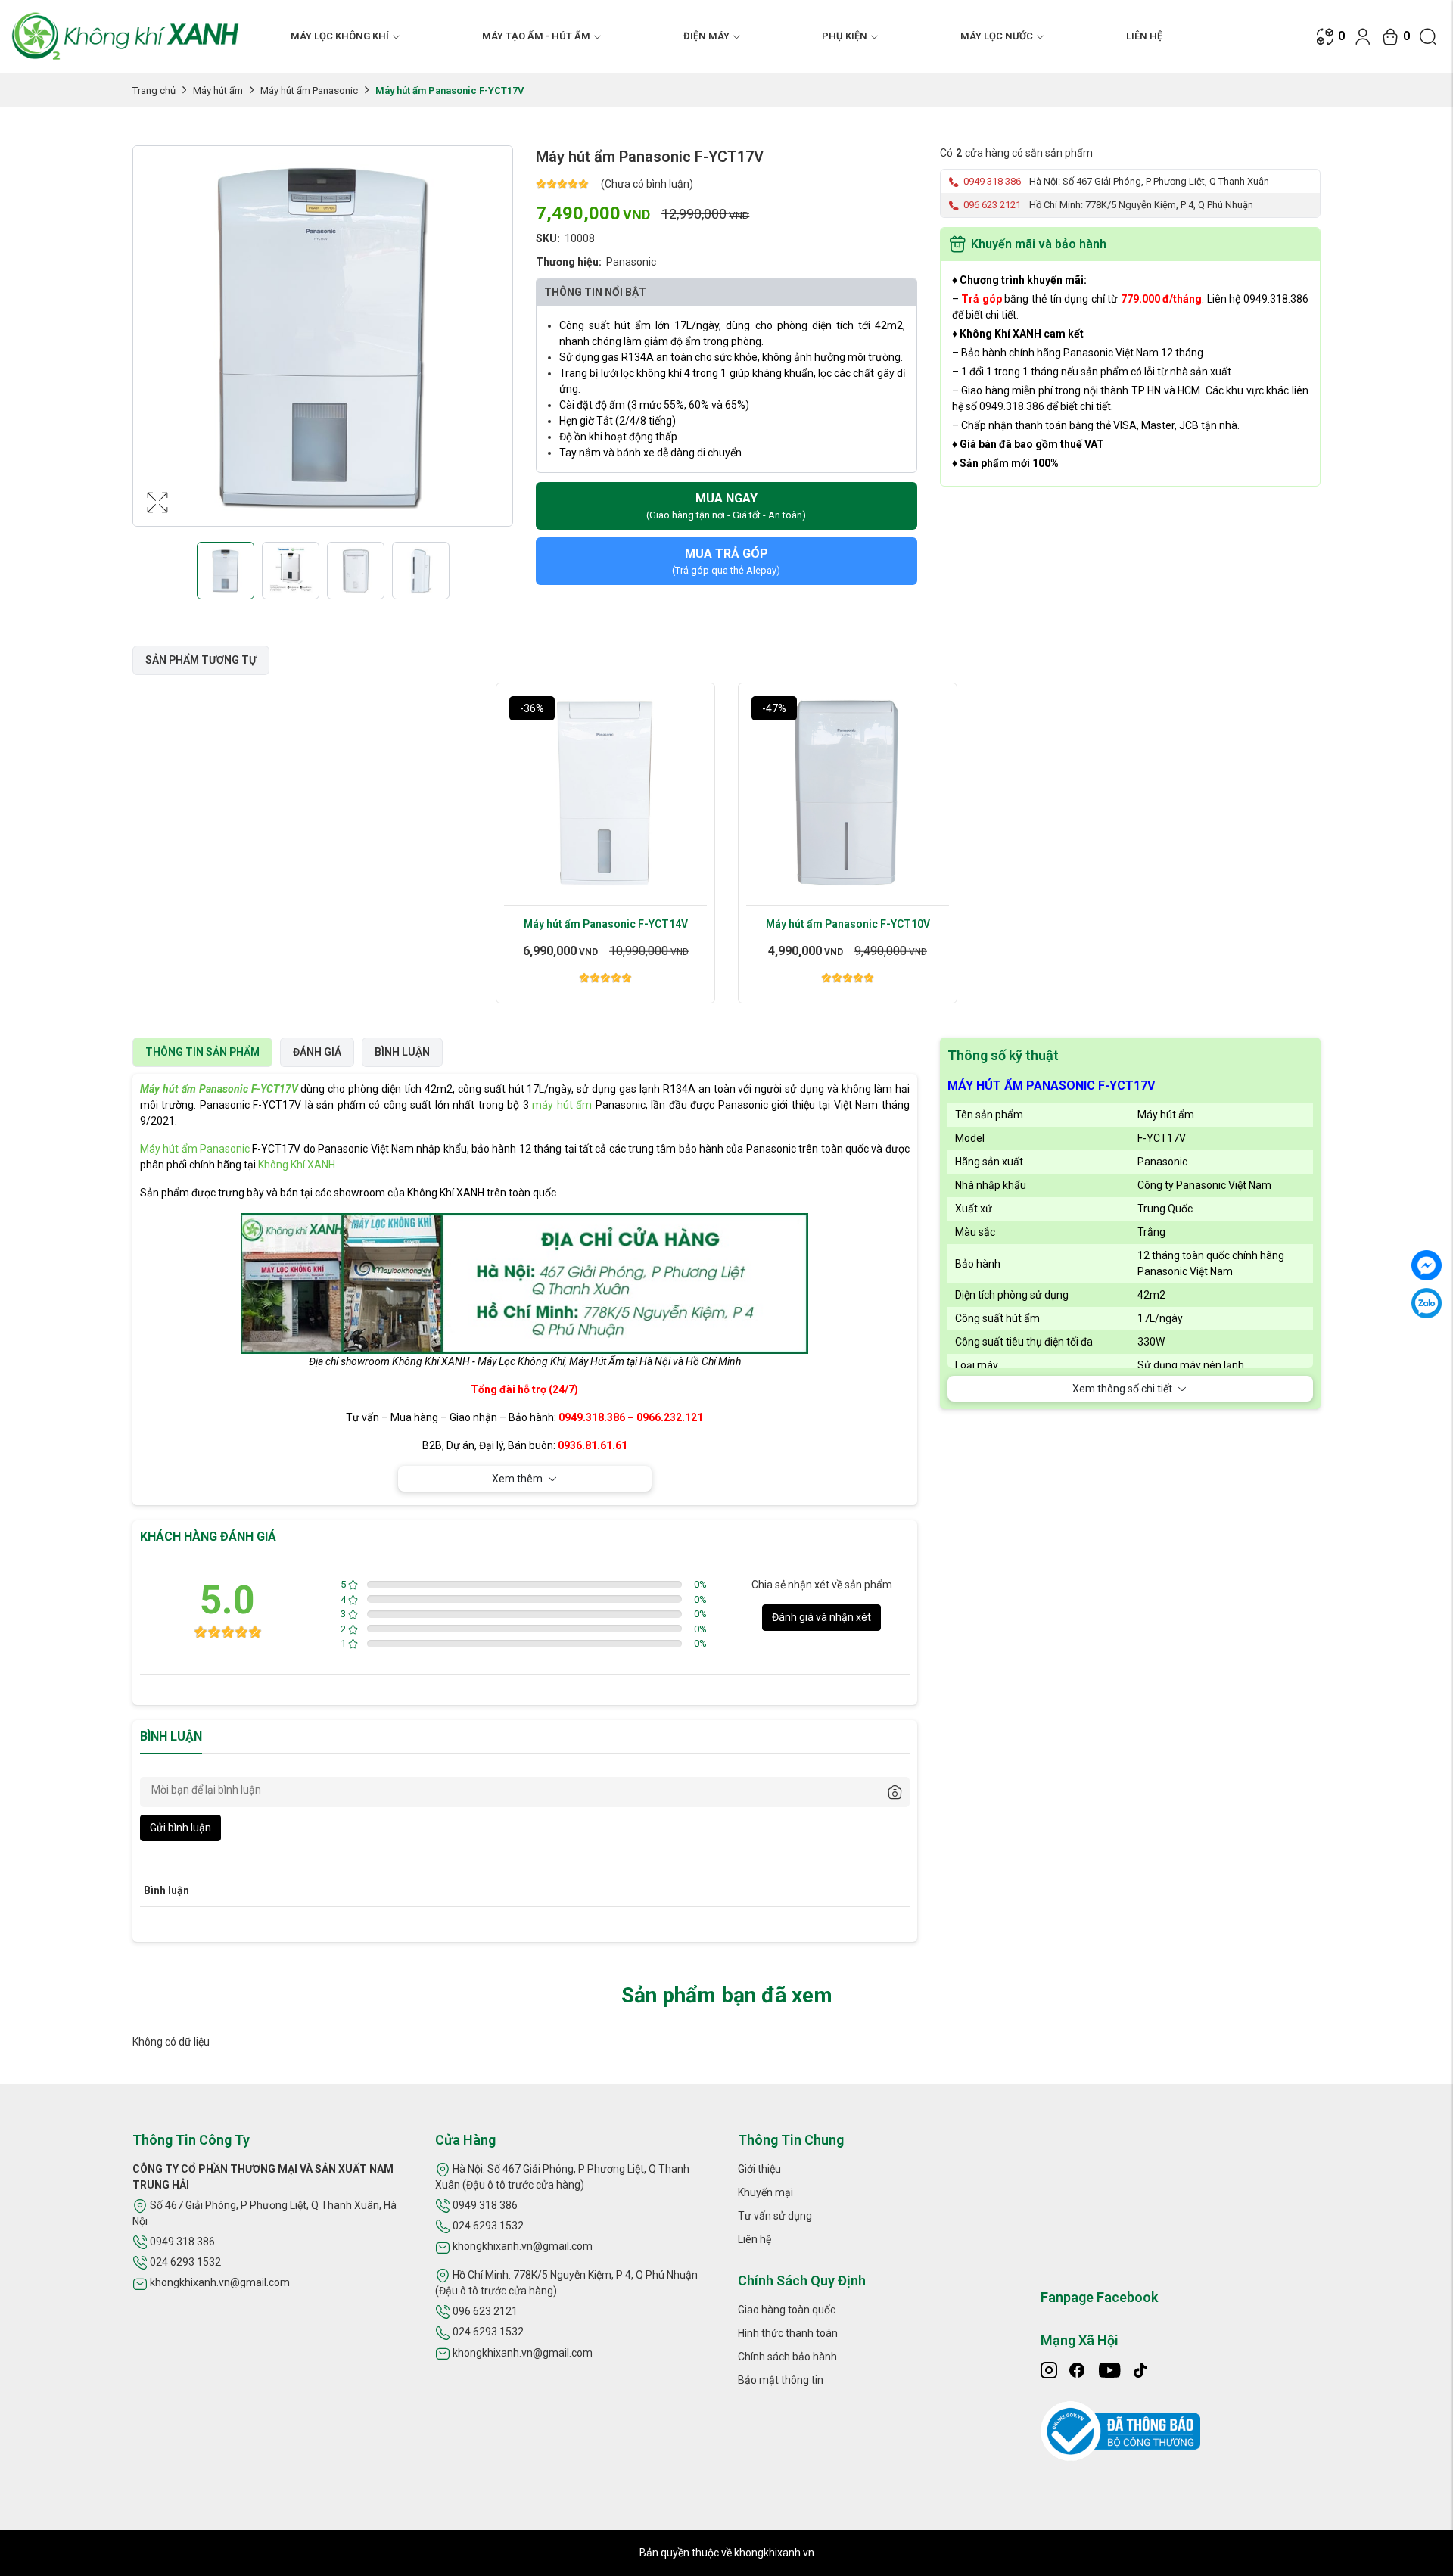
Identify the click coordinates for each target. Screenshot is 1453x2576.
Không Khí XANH (297, 1165)
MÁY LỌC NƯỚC (997, 36)
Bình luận (402, 1052)
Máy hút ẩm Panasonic (309, 90)
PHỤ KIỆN (845, 36)
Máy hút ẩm (218, 90)
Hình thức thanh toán (788, 2333)
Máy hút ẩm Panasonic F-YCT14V (606, 924)
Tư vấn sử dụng (775, 2216)
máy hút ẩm (562, 1105)
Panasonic (631, 262)
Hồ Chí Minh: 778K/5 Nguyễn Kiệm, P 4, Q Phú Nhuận (1141, 205)
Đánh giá (317, 1052)
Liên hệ (1144, 36)
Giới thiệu (759, 2169)
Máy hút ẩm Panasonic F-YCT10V (848, 924)
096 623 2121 (991, 205)
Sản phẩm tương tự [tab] (201, 660)
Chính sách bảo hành (787, 2357)
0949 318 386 (991, 181)
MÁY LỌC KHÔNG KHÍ (340, 36)
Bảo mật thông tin (781, 2380)
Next (497, 351)
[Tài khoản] (1363, 36)
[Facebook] (1427, 1265)
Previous (148, 351)
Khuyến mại (765, 2192)
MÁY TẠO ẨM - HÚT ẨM (536, 36)
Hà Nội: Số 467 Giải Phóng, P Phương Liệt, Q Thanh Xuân (1149, 181)
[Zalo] (1427, 1303)
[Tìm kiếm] (1428, 36)
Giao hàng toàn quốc (787, 2310)
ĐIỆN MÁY (706, 36)
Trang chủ (154, 90)
